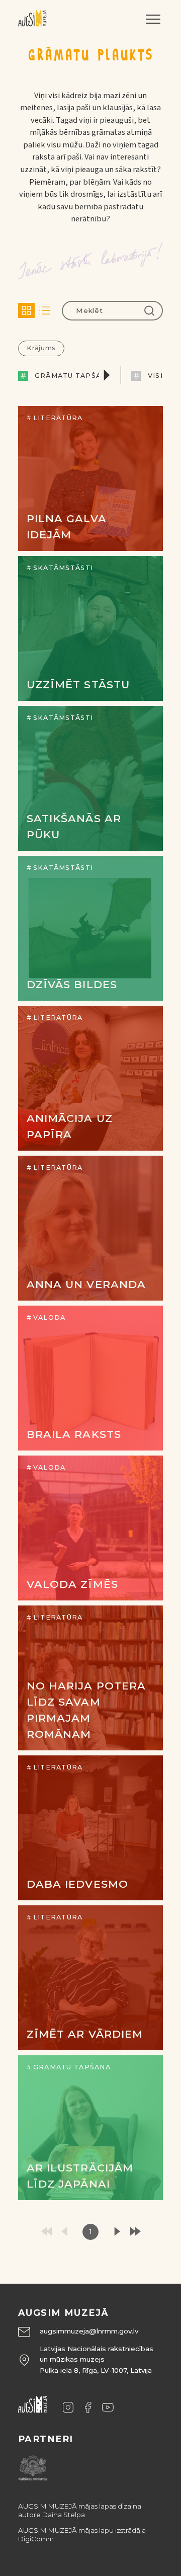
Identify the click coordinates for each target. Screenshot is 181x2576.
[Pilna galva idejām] (90, 478)
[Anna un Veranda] (90, 1228)
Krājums (41, 348)
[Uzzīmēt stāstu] (90, 628)
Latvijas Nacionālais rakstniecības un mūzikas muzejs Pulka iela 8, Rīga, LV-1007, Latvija (97, 2359)
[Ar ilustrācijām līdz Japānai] (90, 2128)
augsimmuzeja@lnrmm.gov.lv (89, 2331)
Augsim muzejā (64, 2313)
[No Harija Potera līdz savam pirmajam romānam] (90, 1678)
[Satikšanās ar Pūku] (90, 778)
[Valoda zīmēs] (90, 1528)
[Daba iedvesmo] (90, 1828)
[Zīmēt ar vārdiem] (90, 1978)
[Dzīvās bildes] (90, 928)
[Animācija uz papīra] (90, 1078)
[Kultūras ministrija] (33, 2466)
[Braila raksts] (90, 1378)
